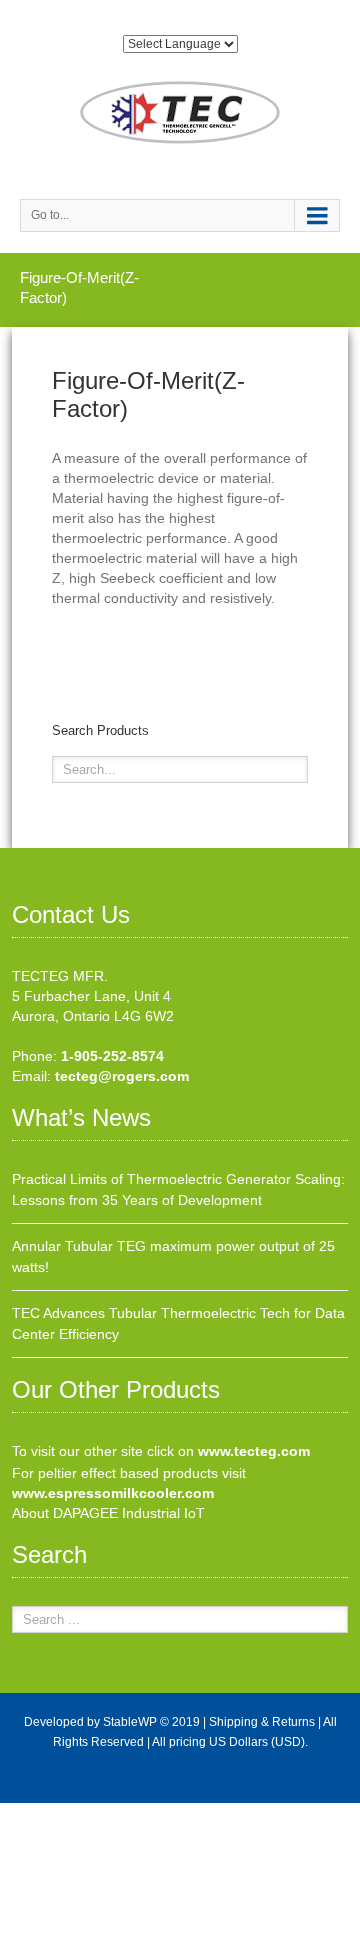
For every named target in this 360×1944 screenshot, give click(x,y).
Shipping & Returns (262, 1722)
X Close (24, 1813)
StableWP (130, 1722)
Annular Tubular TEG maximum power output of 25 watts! (173, 1256)
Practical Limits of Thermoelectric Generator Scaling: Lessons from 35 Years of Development (178, 1189)
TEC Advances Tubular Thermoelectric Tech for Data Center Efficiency (178, 1323)
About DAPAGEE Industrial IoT (108, 1513)
